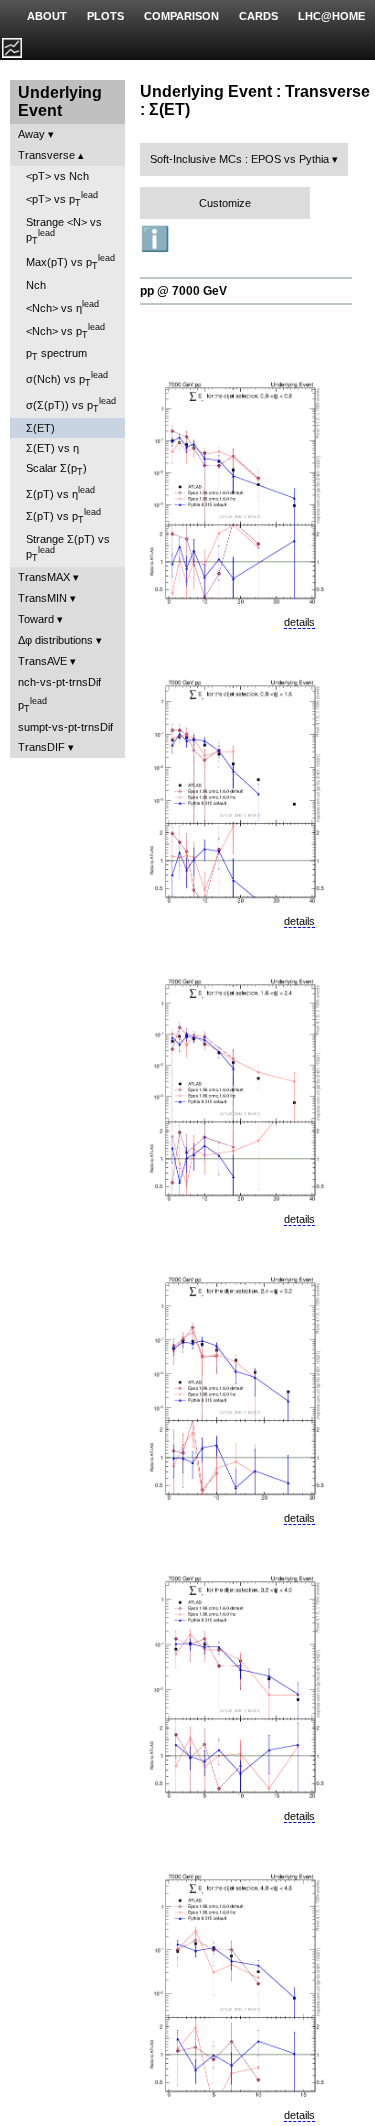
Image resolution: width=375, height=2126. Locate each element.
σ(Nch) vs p (67, 379)
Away (31, 134)
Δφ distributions (55, 640)
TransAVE (42, 661)
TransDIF (41, 747)
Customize (225, 203)
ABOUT (47, 16)
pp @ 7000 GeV (183, 291)
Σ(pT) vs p (63, 516)
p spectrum (56, 354)
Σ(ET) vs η (52, 448)
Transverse (46, 155)
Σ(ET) (40, 428)
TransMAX (44, 577)
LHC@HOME (331, 16)
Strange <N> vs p (64, 231)
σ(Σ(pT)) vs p (71, 405)
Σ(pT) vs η (60, 492)
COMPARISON (181, 16)
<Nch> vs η (62, 306)
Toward (36, 619)
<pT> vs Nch (57, 176)
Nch (36, 285)
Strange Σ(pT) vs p (68, 548)
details (299, 622)
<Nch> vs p (65, 331)
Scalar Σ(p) (56, 469)
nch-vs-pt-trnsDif (59, 682)
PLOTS (105, 16)
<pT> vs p (62, 199)
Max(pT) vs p (70, 262)
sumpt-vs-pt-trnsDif (65, 727)
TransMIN (42, 598)
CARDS (258, 16)
